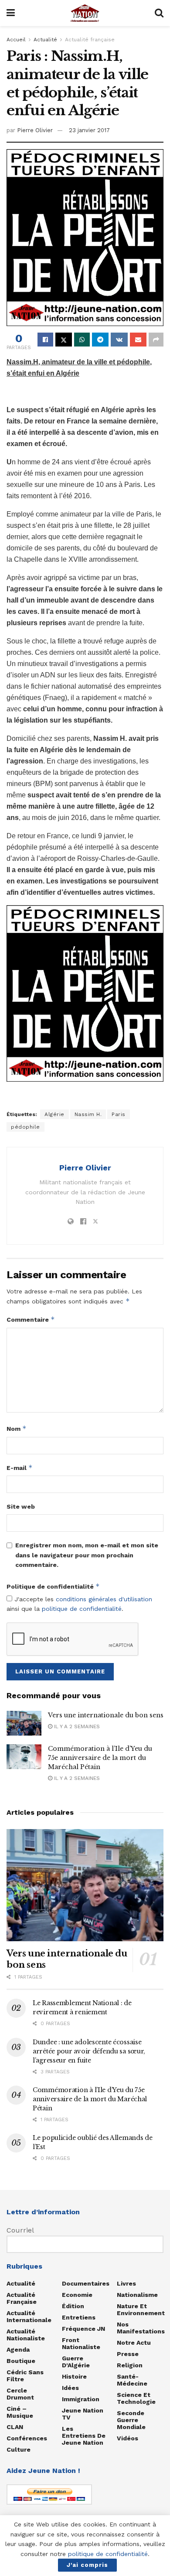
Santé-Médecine (132, 2380)
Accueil (16, 40)
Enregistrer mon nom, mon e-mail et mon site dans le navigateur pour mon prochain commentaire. (87, 1555)
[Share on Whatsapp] (82, 340)
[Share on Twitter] (64, 340)
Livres (126, 2283)
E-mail (20, 1468)
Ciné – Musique (20, 2412)
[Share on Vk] (119, 340)
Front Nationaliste (81, 2343)
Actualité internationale (29, 2316)
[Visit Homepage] (85, 13)
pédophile (25, 1127)
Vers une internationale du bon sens (106, 1715)
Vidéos (127, 2438)
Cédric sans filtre (25, 2376)
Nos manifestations (141, 2328)
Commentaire (31, 1319)
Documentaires (86, 2283)
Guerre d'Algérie (76, 2362)
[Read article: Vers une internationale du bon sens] (24, 1723)
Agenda (18, 2349)
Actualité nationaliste (26, 2335)
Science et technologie (136, 2398)
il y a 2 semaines (76, 1726)
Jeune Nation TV (83, 2414)
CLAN (15, 2427)
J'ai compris (87, 2565)
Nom (17, 1428)
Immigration (81, 2399)
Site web (21, 1506)
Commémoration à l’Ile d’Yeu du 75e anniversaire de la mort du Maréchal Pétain (100, 1758)
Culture (19, 2449)
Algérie (54, 1114)
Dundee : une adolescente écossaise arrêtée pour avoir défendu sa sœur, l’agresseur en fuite (89, 2051)
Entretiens (79, 2317)
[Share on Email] (138, 340)
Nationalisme (137, 2295)
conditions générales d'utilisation (104, 1599)
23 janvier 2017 (89, 130)
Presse (128, 2354)
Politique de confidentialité (53, 1586)
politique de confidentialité (82, 1609)
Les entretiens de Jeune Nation (84, 2436)
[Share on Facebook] (45, 340)
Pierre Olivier (35, 130)
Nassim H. (88, 1114)
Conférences (27, 2438)
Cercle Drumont (20, 2394)
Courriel (20, 2230)
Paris (119, 1114)
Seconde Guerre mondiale (131, 2420)
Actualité (45, 40)
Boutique (21, 2361)
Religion (130, 2365)
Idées (70, 2388)
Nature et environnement (141, 2309)
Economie (77, 2295)
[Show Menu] (11, 13)
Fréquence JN (83, 2329)
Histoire (74, 2376)
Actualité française (90, 40)
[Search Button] (159, 13)
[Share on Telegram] (100, 340)
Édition (73, 2306)
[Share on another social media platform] (156, 340)
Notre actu (134, 2343)
